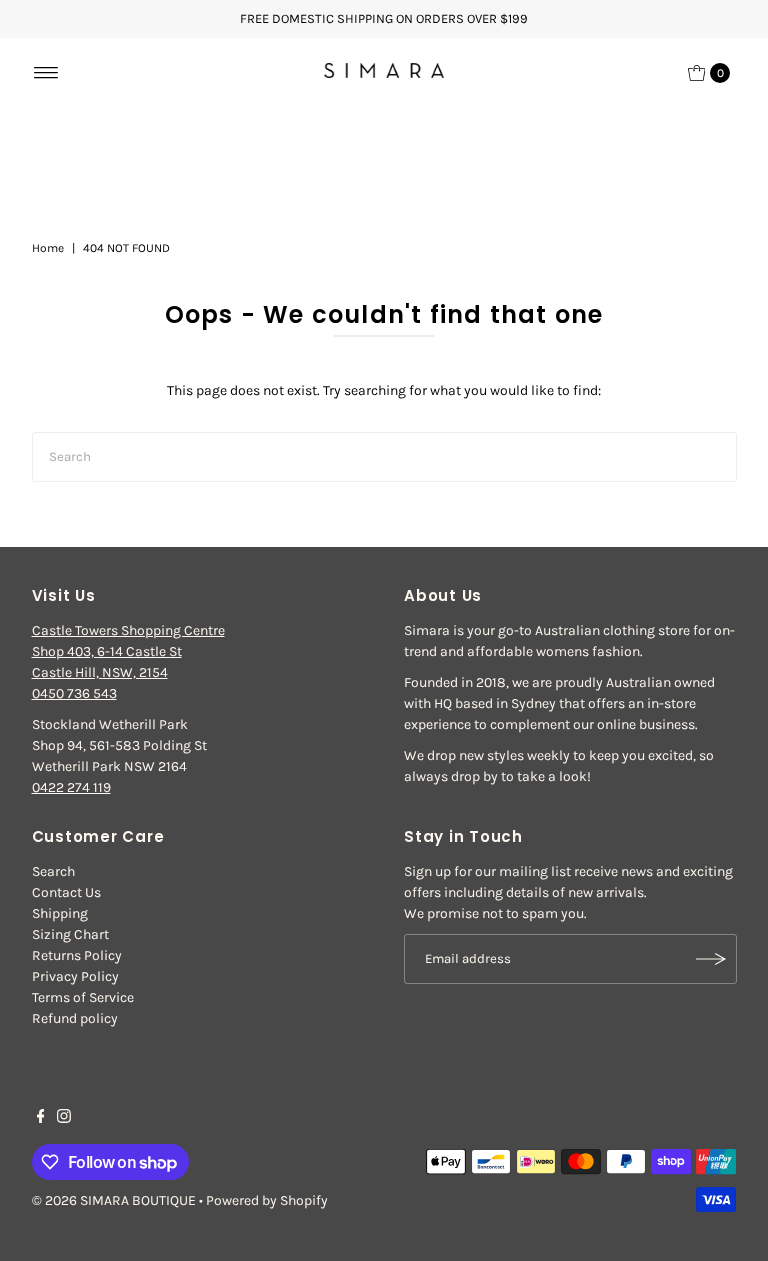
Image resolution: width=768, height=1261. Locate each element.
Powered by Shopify (267, 1200)
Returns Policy (77, 955)
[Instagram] (64, 1119)
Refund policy (75, 1018)
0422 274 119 (71, 787)
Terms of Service (83, 997)
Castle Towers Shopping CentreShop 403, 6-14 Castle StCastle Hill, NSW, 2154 (128, 651)
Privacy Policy (75, 976)
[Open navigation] (46, 73)
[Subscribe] (712, 959)
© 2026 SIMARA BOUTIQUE (114, 1200)
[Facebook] (41, 1119)
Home (48, 248)
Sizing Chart (70, 934)
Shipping (60, 913)
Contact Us (66, 892)
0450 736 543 (74, 693)
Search (53, 871)
